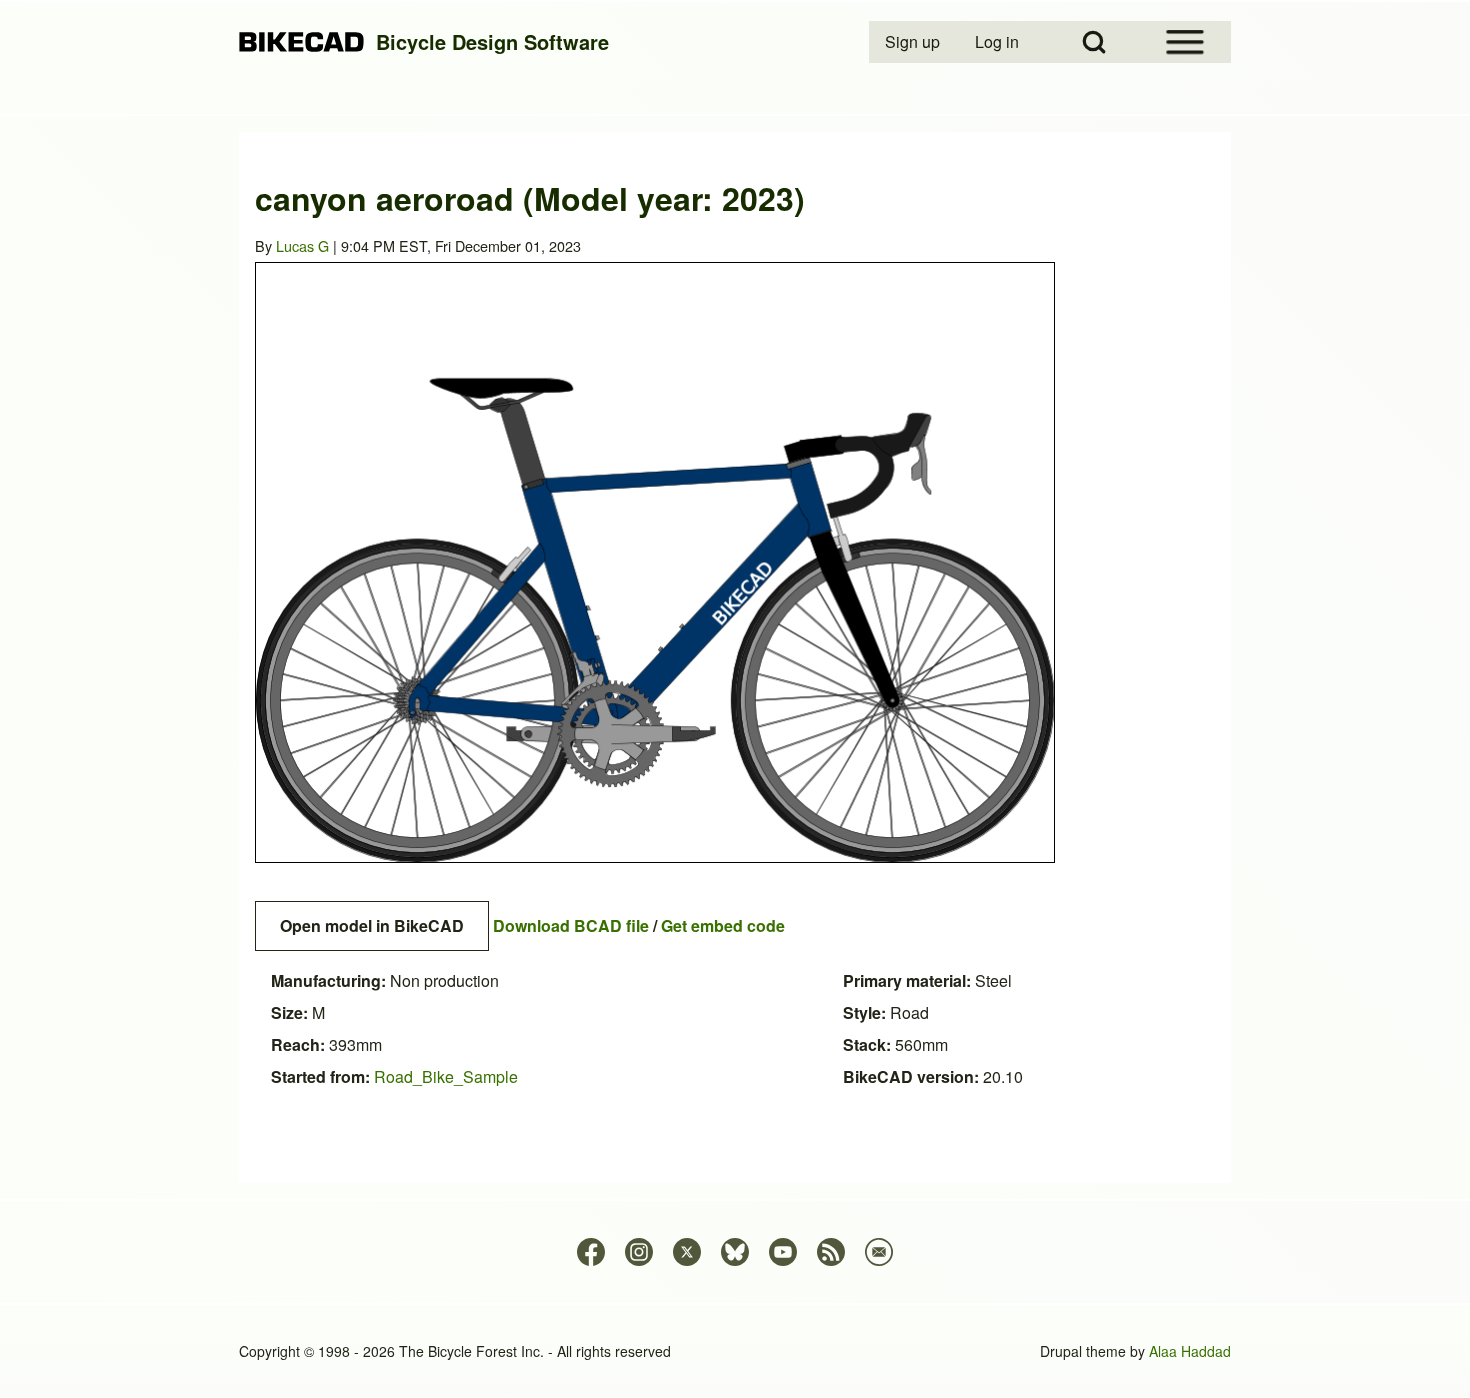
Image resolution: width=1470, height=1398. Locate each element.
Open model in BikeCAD (372, 925)
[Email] (879, 1252)
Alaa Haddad (1190, 1351)
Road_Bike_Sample (446, 1076)
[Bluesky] (735, 1252)
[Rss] (831, 1252)
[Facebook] (591, 1252)
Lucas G (302, 245)
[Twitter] (687, 1252)
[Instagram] (639, 1252)
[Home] (301, 42)
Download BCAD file (571, 925)
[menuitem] (914, 42)
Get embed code (723, 925)
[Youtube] (783, 1252)
